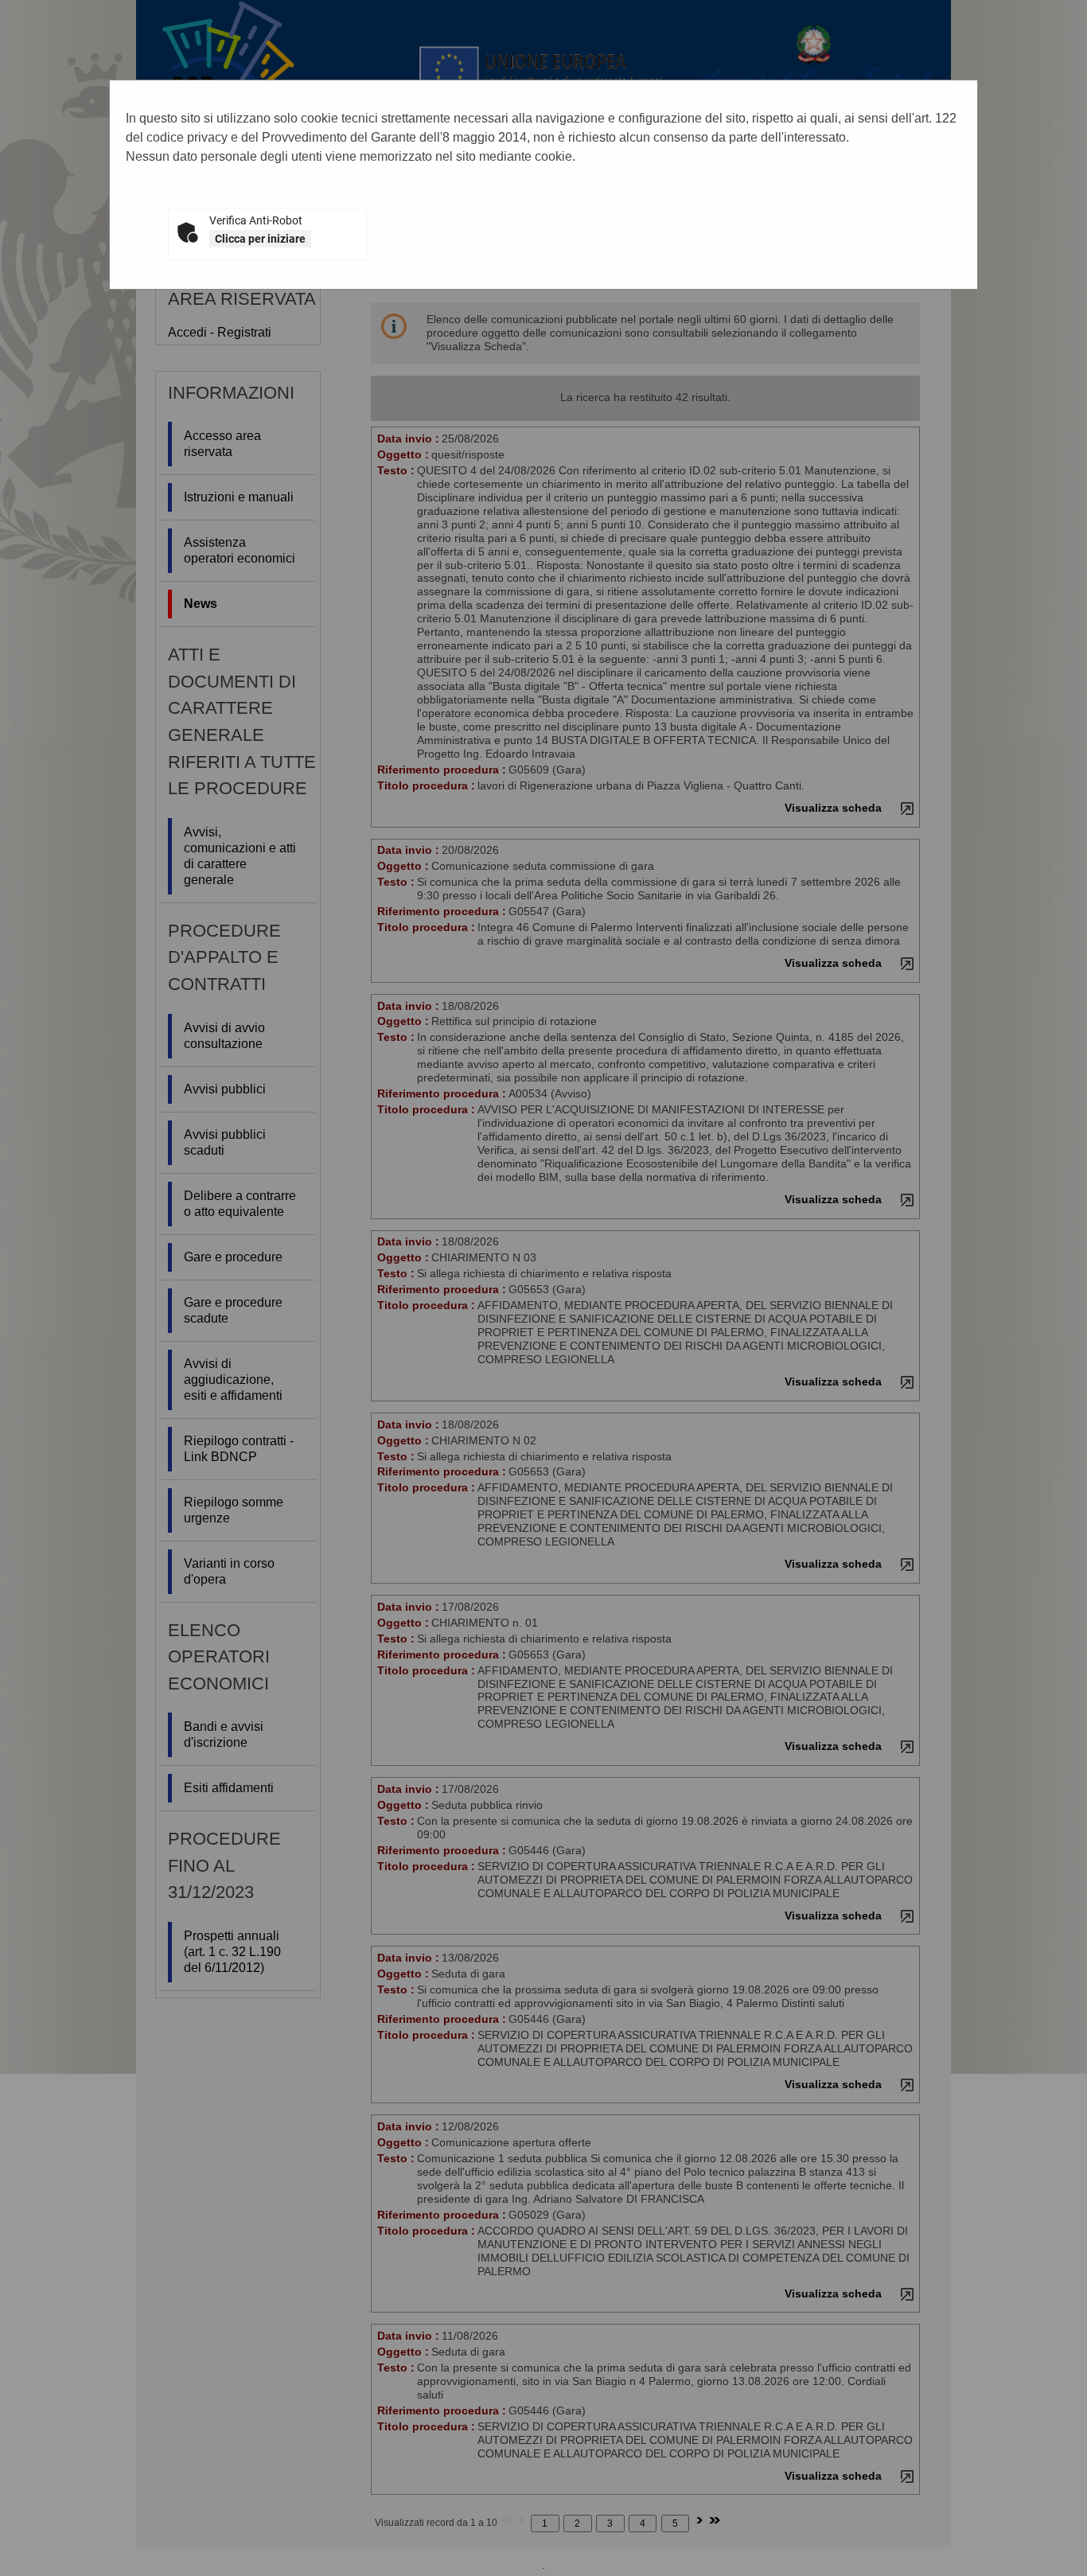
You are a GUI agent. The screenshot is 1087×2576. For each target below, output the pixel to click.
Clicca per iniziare (260, 239)
